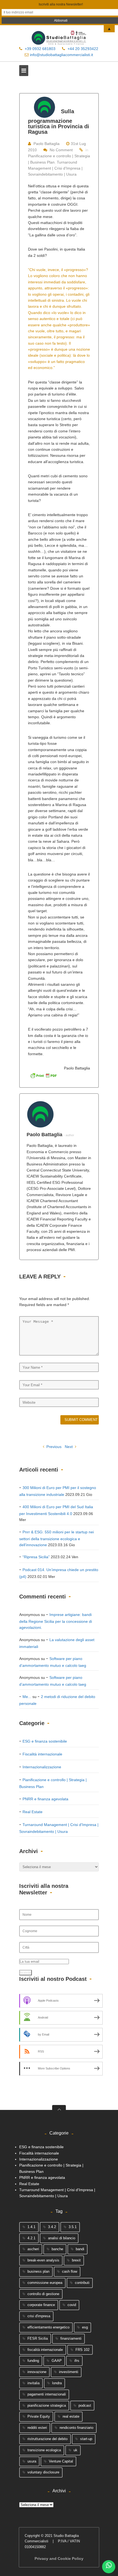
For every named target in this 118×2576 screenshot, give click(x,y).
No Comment (61, 150)
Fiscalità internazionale (42, 1754)
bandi (80, 2249)
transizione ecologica (44, 2450)
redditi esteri (37, 2428)
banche (57, 2249)
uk (75, 2450)
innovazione (37, 2372)
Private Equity (39, 2416)
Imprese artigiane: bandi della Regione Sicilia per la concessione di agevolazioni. (56, 1621)
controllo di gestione (43, 2294)
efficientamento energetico (48, 2327)
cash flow (70, 2271)
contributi (82, 2283)
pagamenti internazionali (47, 2394)
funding (33, 2361)
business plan (38, 2271)
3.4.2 (52, 2227)
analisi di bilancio (62, 2238)
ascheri (33, 2249)
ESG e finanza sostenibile (45, 1741)
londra (57, 2383)
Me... (27, 1697)
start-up (86, 2439)
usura (32, 2461)
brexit (76, 2260)
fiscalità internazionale (45, 2350)
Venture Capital (61, 2461)
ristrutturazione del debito (47, 2439)
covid (72, 2305)
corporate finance (41, 2305)
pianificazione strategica (47, 2405)
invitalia (33, 2383)
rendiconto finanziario (76, 2428)
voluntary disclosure (43, 2472)
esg (85, 2327)
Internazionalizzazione (42, 1767)
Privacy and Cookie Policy (59, 2558)
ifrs (77, 2361)
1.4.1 (31, 2227)
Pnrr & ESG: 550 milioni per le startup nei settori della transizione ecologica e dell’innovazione (57, 1538)
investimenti (69, 2372)
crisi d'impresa (39, 2316)
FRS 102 (82, 2350)
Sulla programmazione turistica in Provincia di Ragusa (59, 122)
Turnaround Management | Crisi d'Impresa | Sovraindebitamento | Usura (55, 168)
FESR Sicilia (38, 2338)
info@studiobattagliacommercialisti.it (61, 55)
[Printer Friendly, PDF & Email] (43, 1075)
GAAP (57, 2361)
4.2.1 (31, 2238)
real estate (71, 2416)
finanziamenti (71, 2338)
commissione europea (45, 2283)
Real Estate (33, 1812)
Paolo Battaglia (47, 144)
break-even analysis (43, 2260)
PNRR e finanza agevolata (45, 1799)
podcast (85, 2405)
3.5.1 (73, 2227)
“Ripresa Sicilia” (36, 1557)
